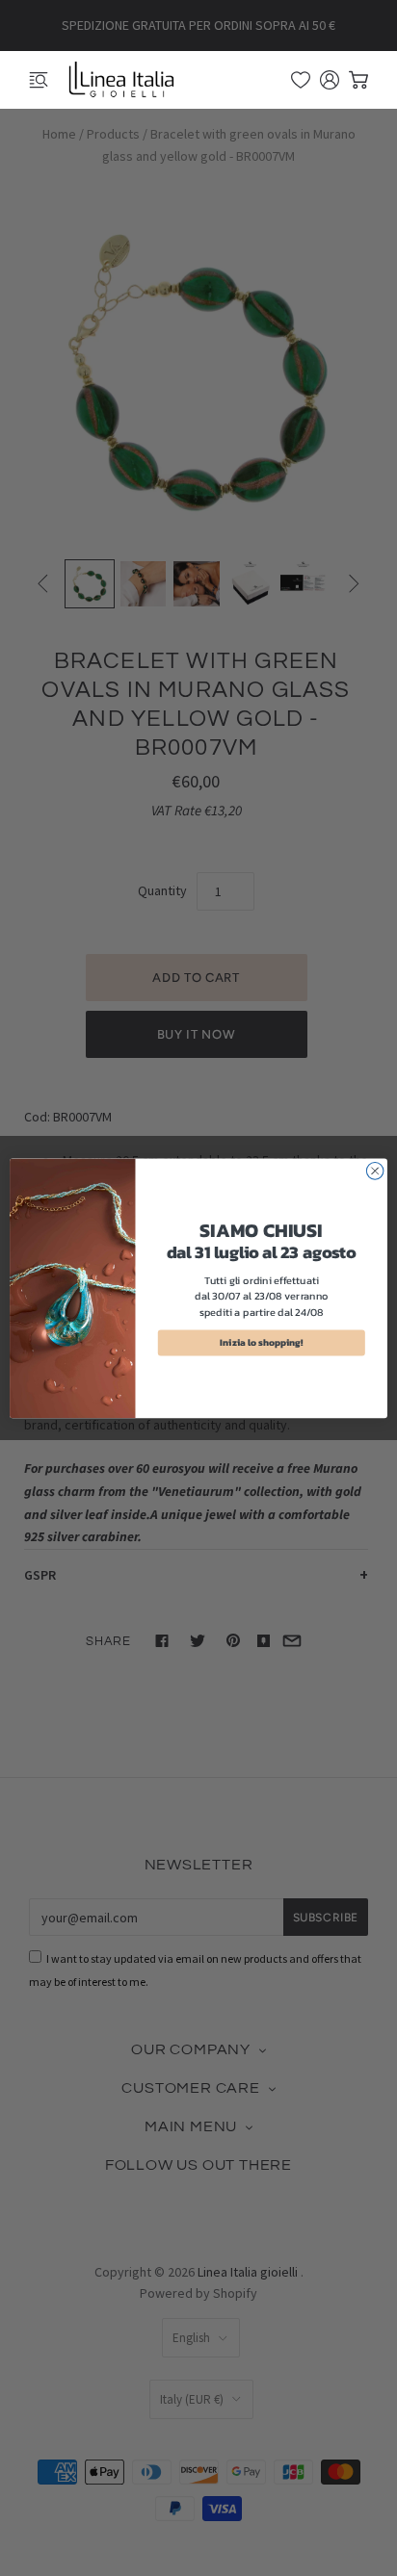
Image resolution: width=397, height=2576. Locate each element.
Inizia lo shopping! (261, 1342)
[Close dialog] (375, 1171)
